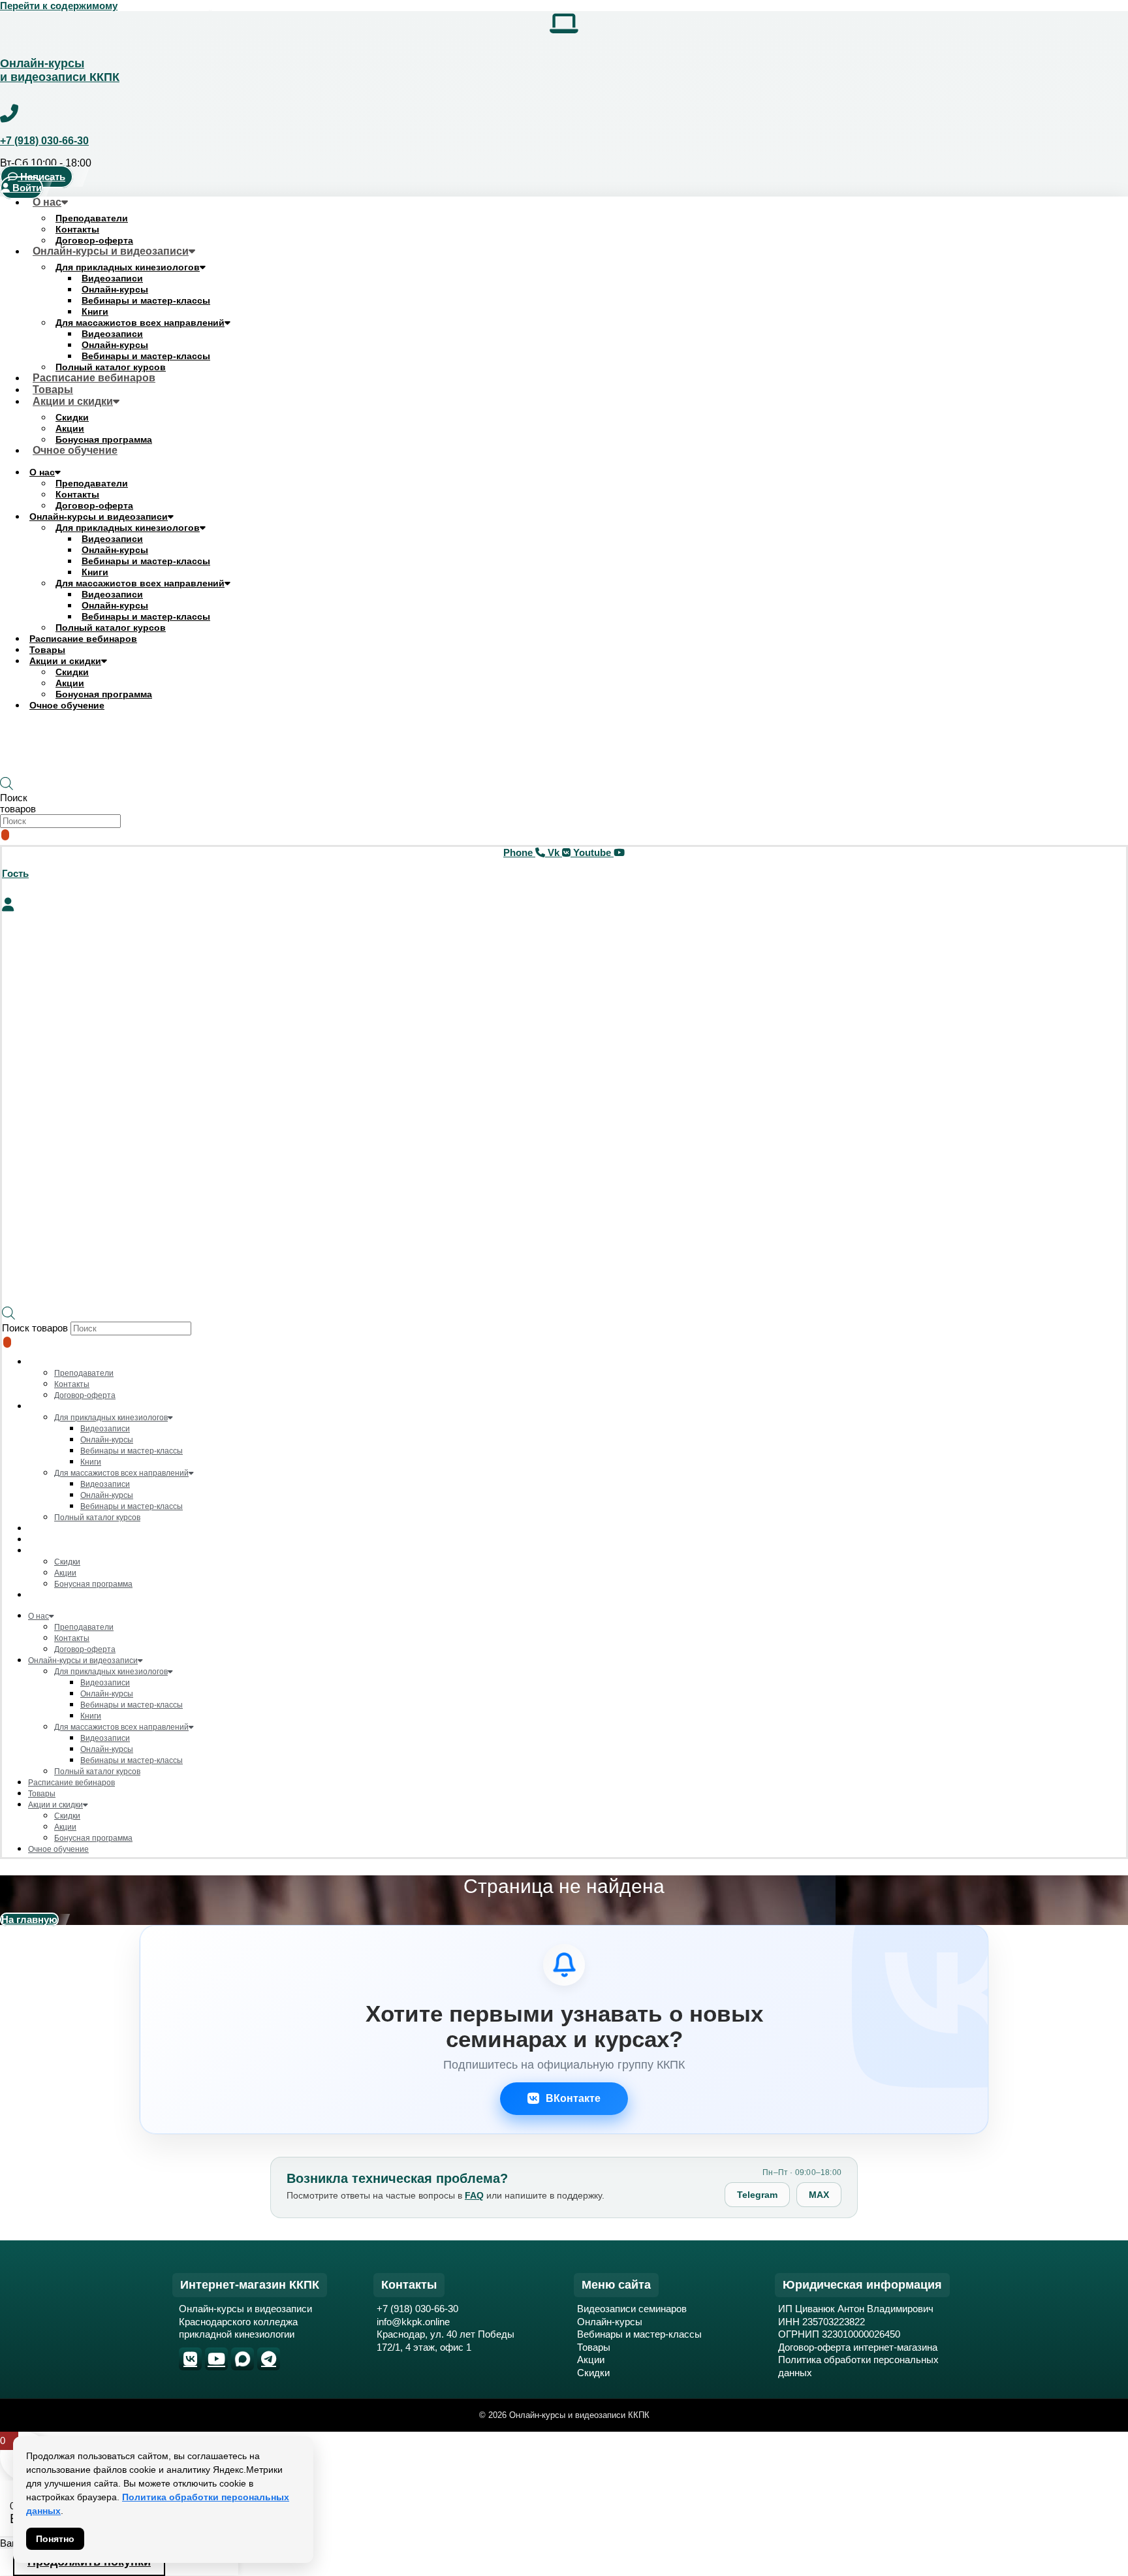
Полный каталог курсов (111, 628)
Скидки (72, 417)
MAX (819, 2195)
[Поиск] (5, 835)
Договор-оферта (94, 505)
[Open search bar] (7, 787)
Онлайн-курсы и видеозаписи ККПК (60, 70)
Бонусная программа (104, 694)
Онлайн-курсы (115, 289)
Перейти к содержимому (59, 6)
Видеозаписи (112, 278)
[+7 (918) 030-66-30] (9, 114)
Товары (47, 650)
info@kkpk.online (413, 2322)
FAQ (474, 2195)
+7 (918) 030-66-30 (44, 141)
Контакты (77, 229)
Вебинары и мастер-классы (146, 300)
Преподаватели (92, 218)
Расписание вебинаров (94, 378)
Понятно (55, 2539)
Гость (15, 873)
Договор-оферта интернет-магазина (858, 2347)
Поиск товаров (18, 803)
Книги (95, 311)
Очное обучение (75, 450)
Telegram (757, 2195)
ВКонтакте (573, 2098)
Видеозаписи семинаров (632, 2309)
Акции (70, 428)
